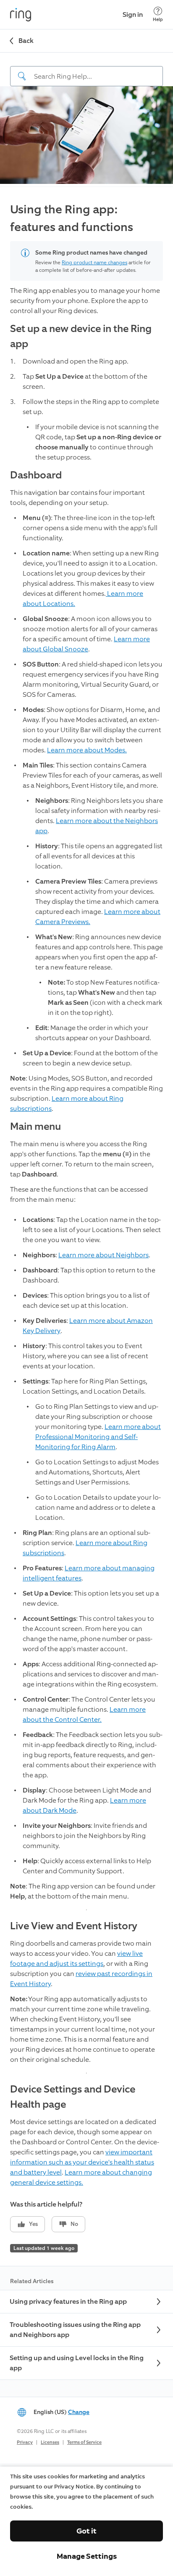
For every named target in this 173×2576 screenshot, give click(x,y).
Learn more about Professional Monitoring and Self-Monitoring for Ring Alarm (98, 1437)
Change (79, 2412)
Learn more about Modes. (87, 750)
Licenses (50, 2442)
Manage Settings (87, 2556)
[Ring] (21, 15)
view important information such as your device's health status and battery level (82, 2162)
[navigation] (86, 69)
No (74, 2224)
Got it (86, 2531)
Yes (33, 2224)
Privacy (25, 2442)
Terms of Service (84, 2442)
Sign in (133, 15)
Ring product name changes (94, 263)
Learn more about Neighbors (104, 1255)
